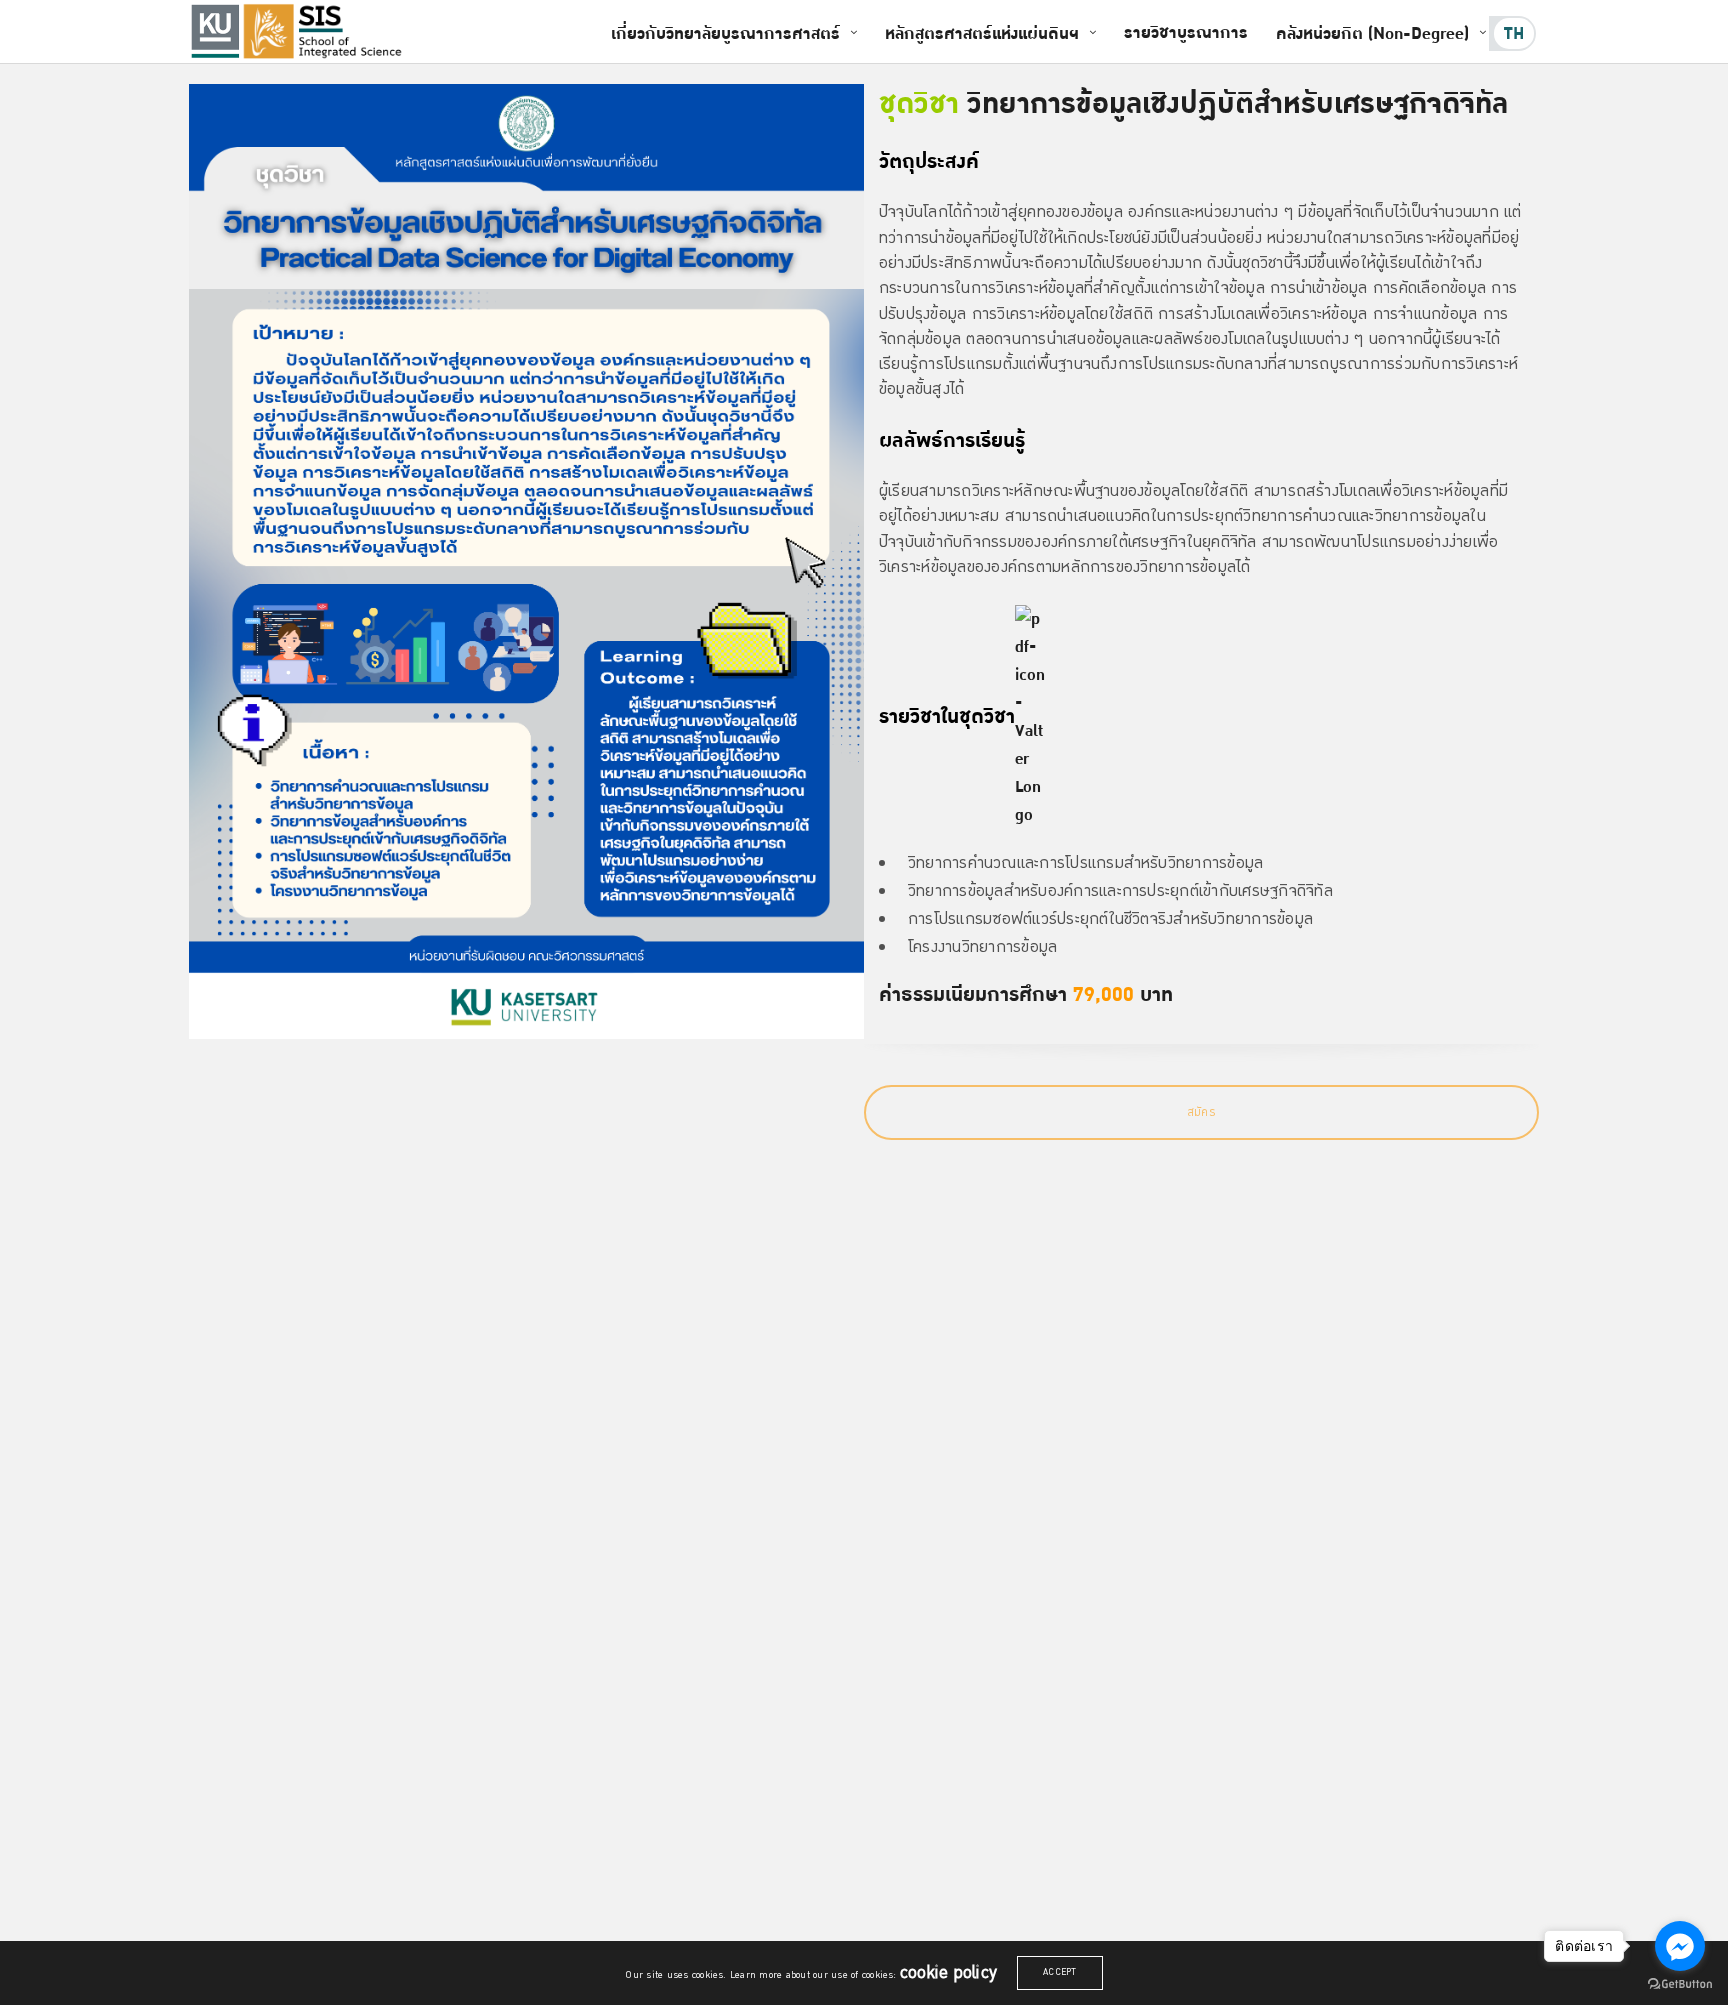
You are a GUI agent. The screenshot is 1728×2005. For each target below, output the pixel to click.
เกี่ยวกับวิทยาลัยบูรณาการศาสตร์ (725, 33)
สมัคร (1201, 1112)
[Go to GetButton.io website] (1680, 1984)
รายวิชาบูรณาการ (1186, 32)
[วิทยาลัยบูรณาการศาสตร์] (325, 31)
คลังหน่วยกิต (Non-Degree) (1372, 33)
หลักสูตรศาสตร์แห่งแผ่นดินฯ (982, 33)
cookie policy (948, 1973)
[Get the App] (215, 31)
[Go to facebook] (1680, 1946)
